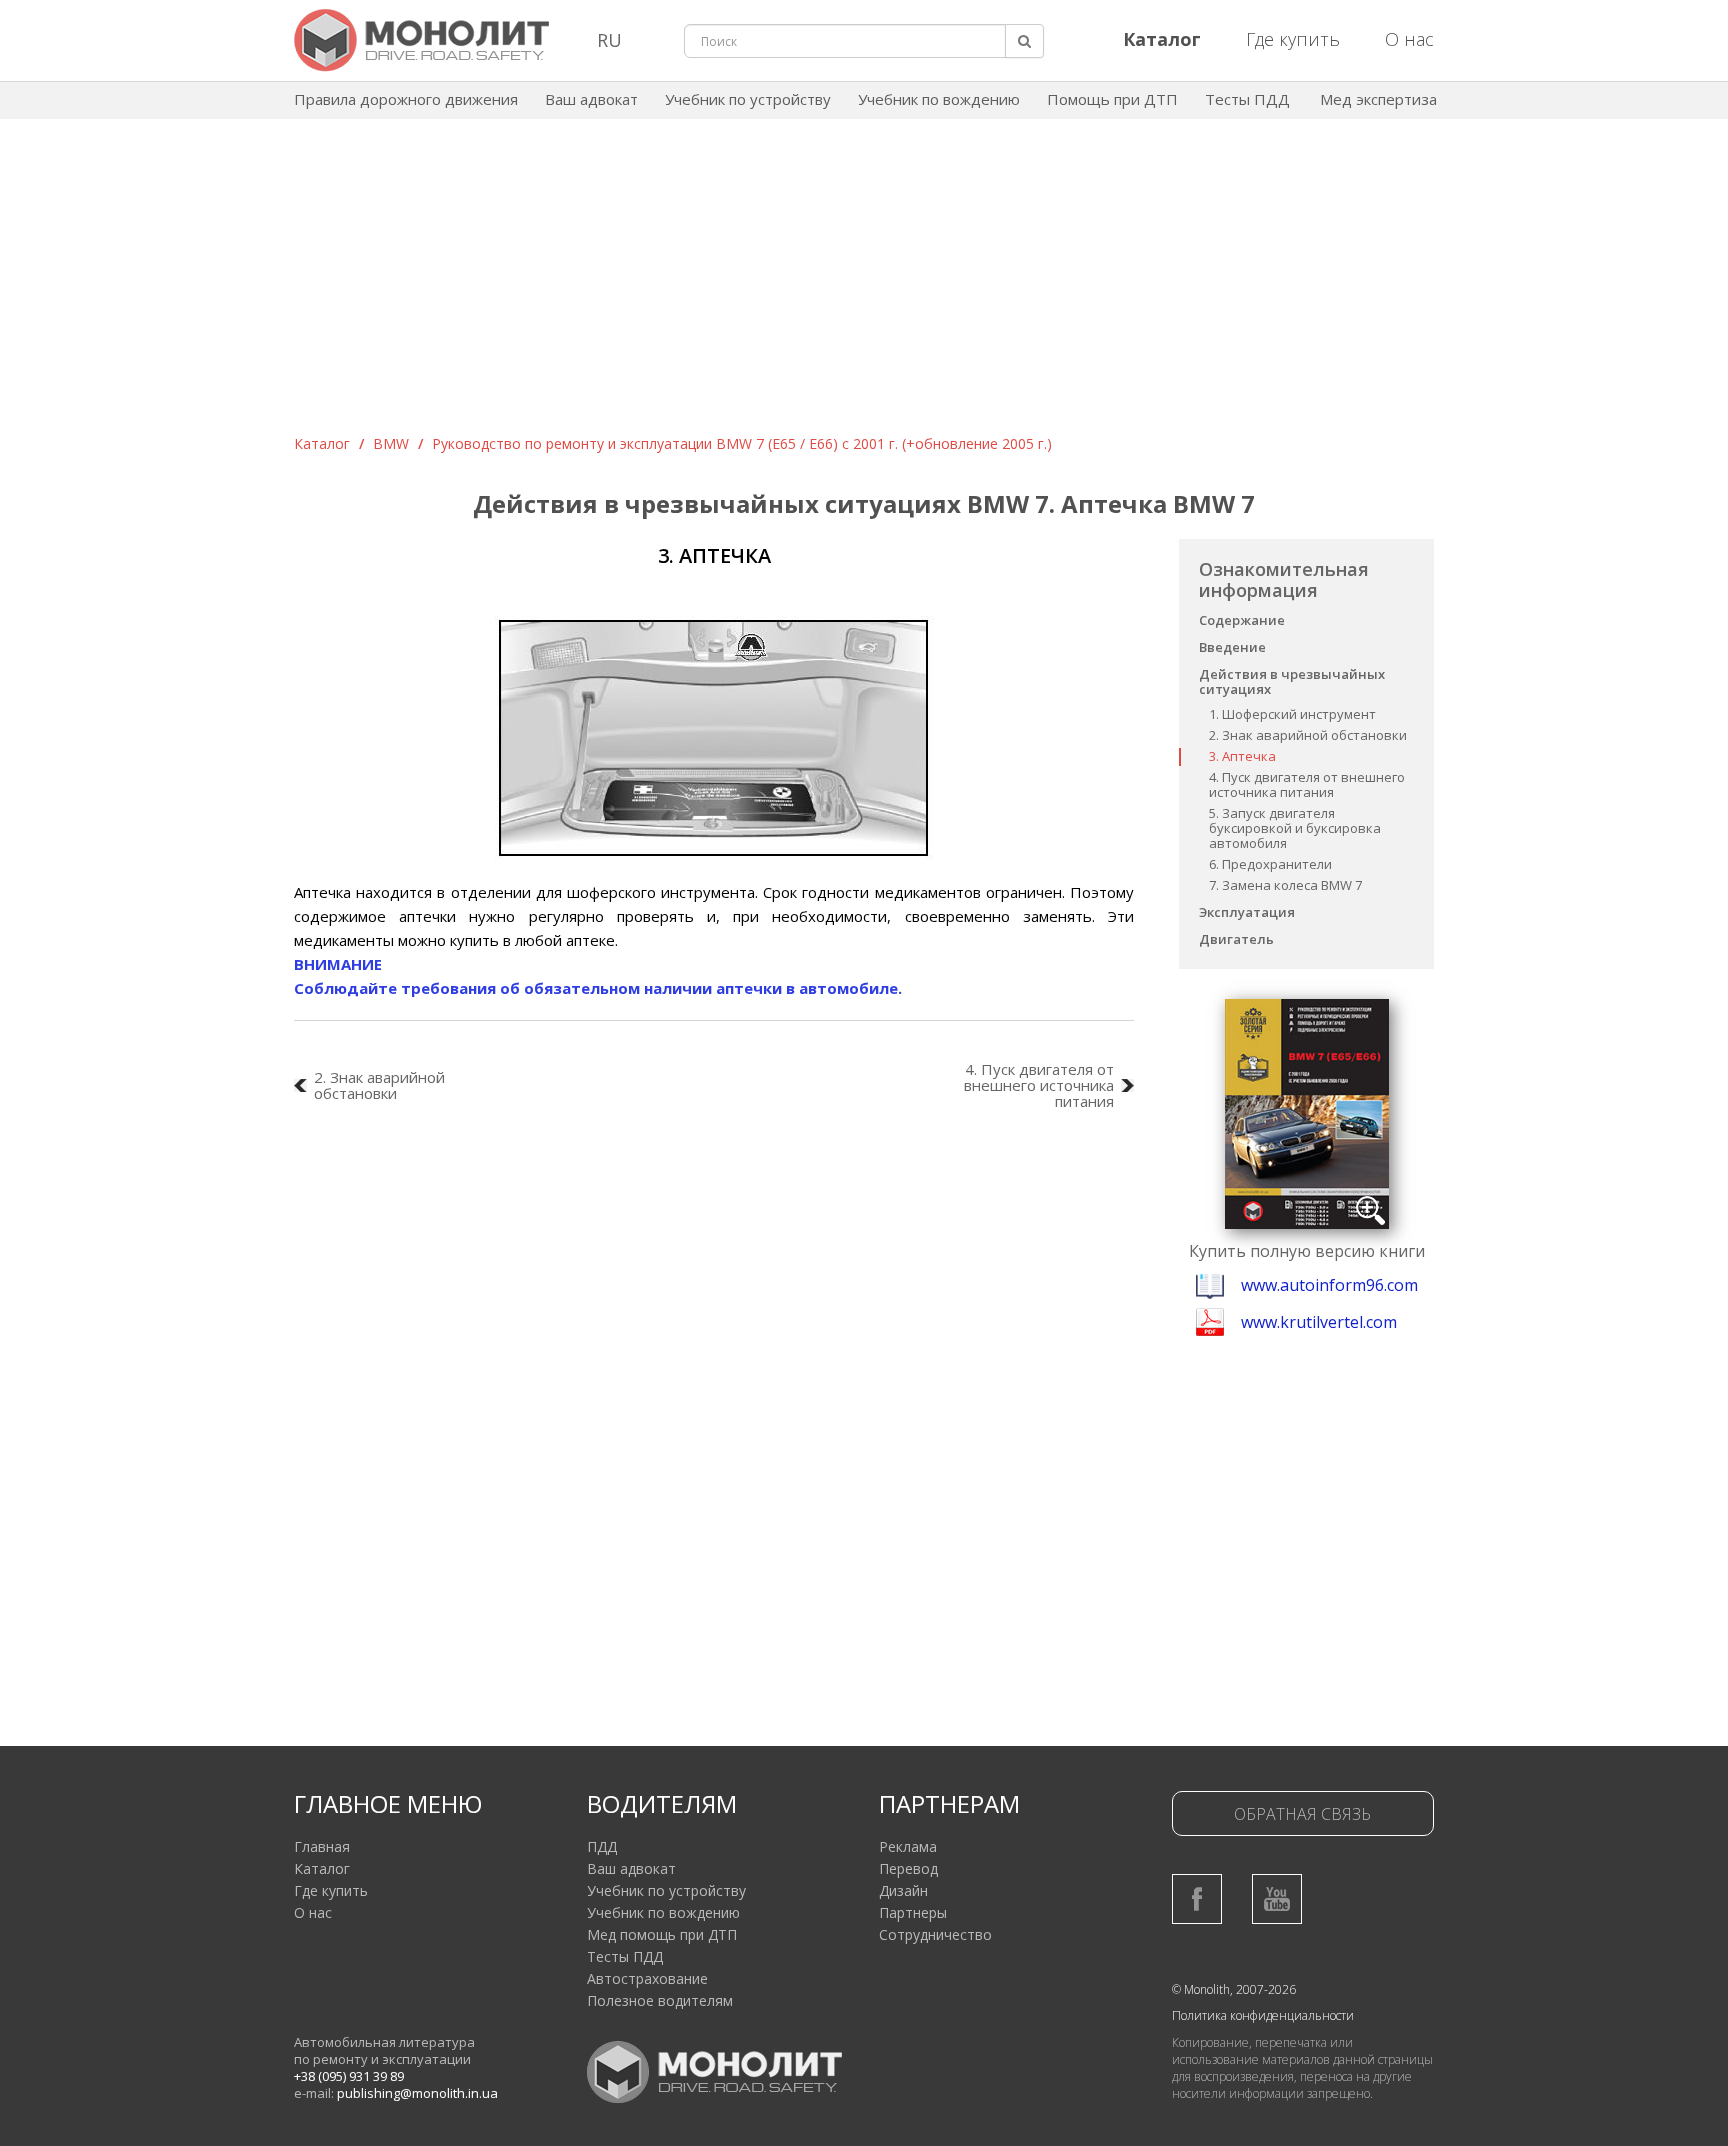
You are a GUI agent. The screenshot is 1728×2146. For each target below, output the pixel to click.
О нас (1409, 39)
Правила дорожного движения (406, 99)
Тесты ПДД (1247, 99)
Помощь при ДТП (1112, 99)
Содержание (1242, 620)
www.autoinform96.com (1329, 1285)
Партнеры (913, 1912)
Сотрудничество (935, 1934)
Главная (322, 1846)
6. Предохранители (1270, 864)
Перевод (908, 1868)
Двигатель (1236, 939)
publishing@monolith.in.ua (417, 2093)
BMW (391, 443)
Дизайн (903, 1890)
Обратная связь (1302, 1814)
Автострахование (647, 1978)
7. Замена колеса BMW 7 (1285, 885)
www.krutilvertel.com (1319, 1322)
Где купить (1293, 39)
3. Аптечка (1242, 756)
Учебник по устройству (748, 99)
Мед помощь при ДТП (662, 1934)
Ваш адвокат (591, 99)
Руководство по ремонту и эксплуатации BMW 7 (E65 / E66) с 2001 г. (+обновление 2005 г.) (742, 443)
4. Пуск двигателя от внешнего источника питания (1307, 784)
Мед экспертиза (1378, 99)
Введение (1232, 647)
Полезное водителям (660, 2000)
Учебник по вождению (939, 99)
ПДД (602, 1846)
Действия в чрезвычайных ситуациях (1292, 681)
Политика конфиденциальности (1263, 2015)
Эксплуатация (1247, 912)
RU (609, 40)
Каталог (322, 443)
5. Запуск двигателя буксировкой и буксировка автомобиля (1295, 828)
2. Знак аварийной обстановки (1308, 735)
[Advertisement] (864, 284)
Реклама (908, 1846)
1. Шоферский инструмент (1292, 714)
